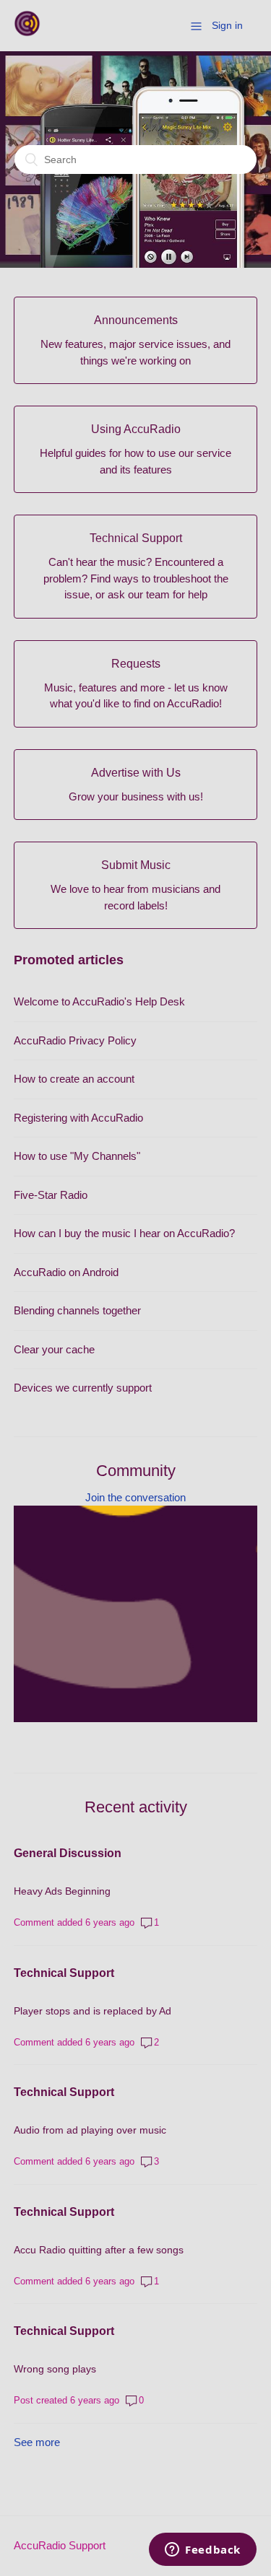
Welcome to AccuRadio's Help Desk (99, 1001)
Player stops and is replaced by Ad (93, 2011)
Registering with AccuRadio (78, 1118)
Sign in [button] (227, 25)
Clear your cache (54, 1349)
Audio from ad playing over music (90, 2130)
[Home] (27, 33)
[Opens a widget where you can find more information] (203, 2551)
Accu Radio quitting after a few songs (99, 2250)
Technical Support (64, 1973)
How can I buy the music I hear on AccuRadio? (124, 1233)
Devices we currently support (83, 1388)
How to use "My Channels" (77, 1156)
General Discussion (68, 1853)
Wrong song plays (55, 2369)
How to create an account (74, 1079)
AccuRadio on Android (66, 1272)
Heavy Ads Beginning (62, 1891)
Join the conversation (135, 1497)
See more (37, 2442)
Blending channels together (77, 1310)
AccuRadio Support (60, 2545)
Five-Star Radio (51, 1195)
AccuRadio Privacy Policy (75, 1040)
